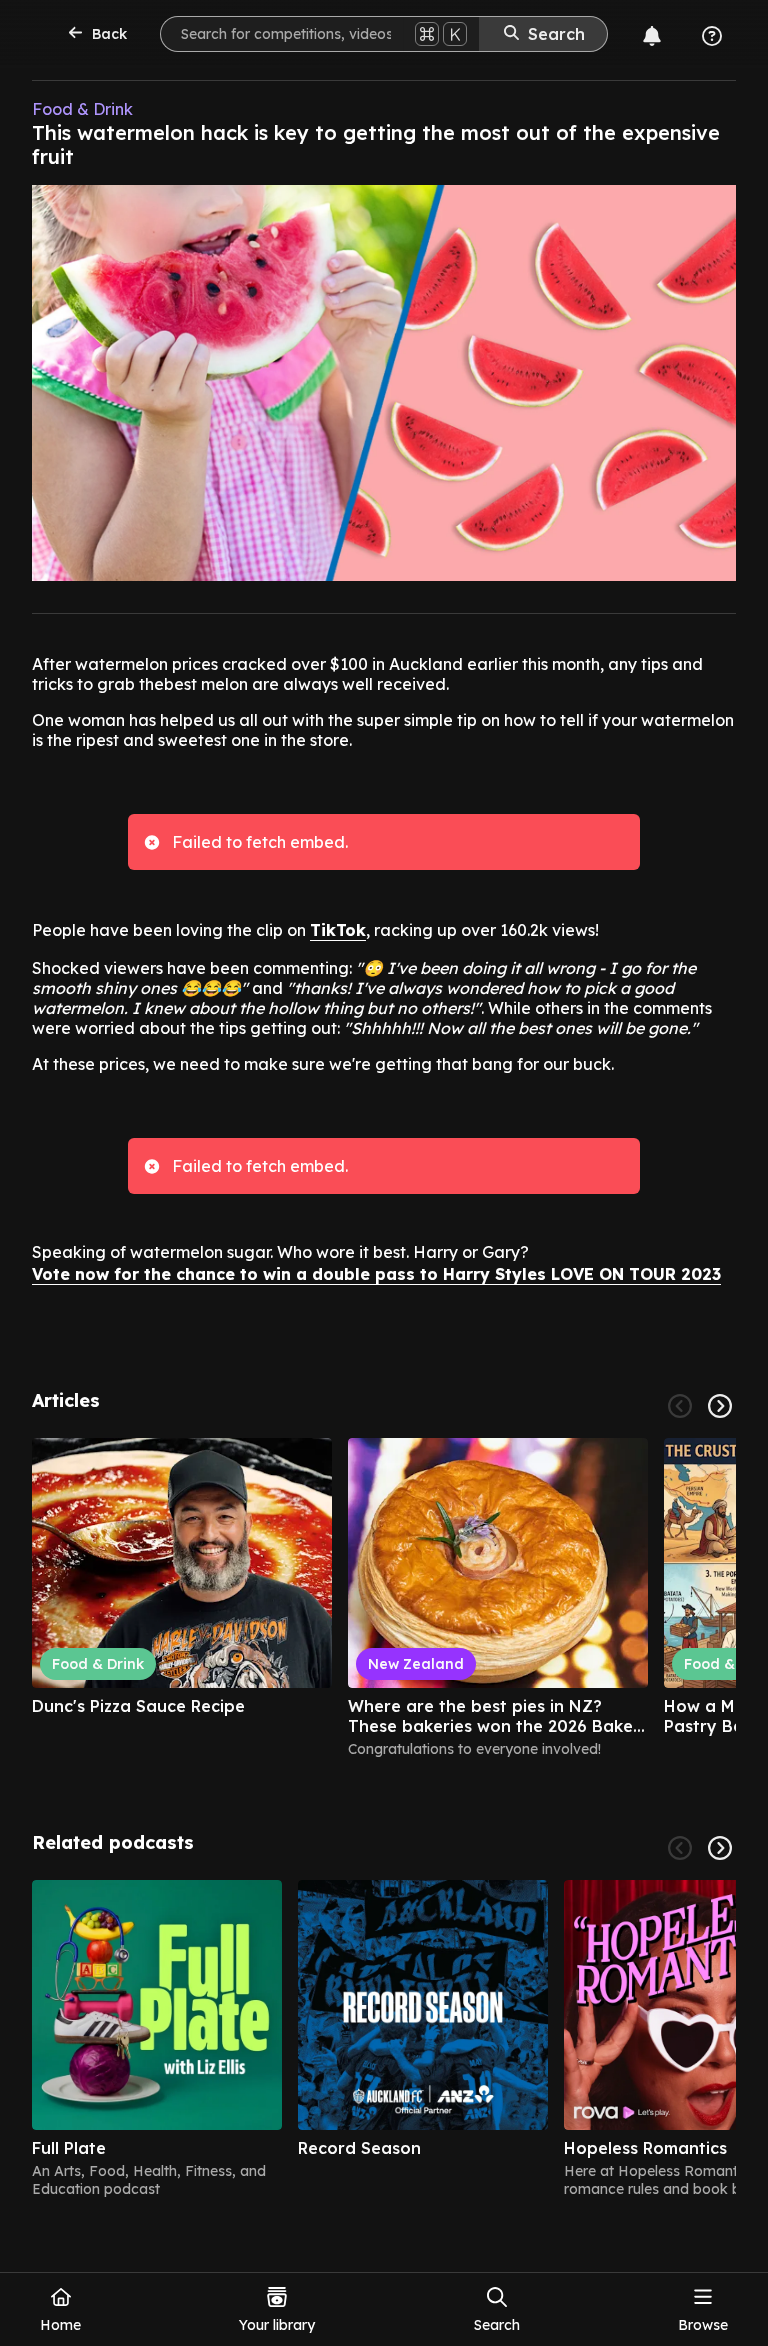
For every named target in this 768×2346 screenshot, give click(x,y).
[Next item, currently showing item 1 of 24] (720, 1406)
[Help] (712, 36)
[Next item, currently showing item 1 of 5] (720, 1848)
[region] (384, 1607)
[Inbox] (652, 36)
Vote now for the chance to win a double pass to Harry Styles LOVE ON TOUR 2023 (376, 1274)
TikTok (338, 930)
